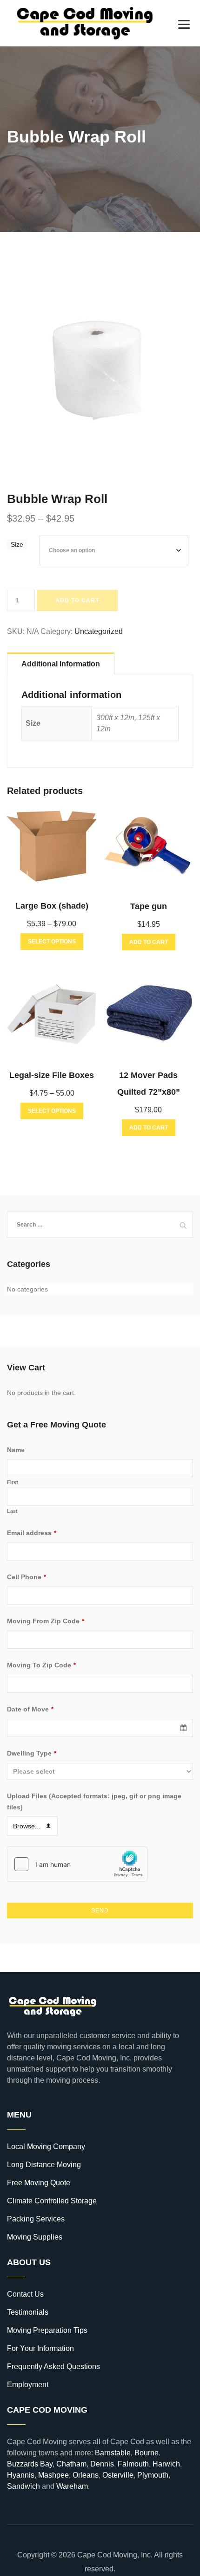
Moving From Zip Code (46, 1621)
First (13, 1482)
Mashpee (53, 2475)
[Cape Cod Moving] (85, 23)
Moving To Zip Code (41, 1665)
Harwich (166, 2464)
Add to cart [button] (149, 942)
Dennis (102, 2464)
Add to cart (77, 600)
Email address (32, 1533)
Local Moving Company (46, 2147)
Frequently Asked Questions (53, 2366)
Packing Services (36, 2219)
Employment (28, 2385)
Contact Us (25, 2294)
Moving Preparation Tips (47, 2330)
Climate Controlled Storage (52, 2201)
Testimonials (28, 2312)
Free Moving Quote (39, 2183)
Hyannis (21, 2475)
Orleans (86, 2475)
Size (17, 544)
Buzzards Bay (30, 2464)
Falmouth (133, 2464)
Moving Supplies (35, 2237)
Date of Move (30, 1709)
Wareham (72, 2486)
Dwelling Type (32, 1753)
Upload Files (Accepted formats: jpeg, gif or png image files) (94, 1801)
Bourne (147, 2453)
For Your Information (40, 2348)
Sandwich (23, 2486)
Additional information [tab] (61, 664)
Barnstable (113, 2453)
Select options (52, 942)
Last (12, 1511)
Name (16, 1450)
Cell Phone (27, 1577)
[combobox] (100, 1728)
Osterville (118, 2475)
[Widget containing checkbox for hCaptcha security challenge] (77, 1864)
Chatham (71, 2464)
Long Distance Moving (44, 2165)
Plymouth (153, 2475)
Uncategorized (99, 631)
